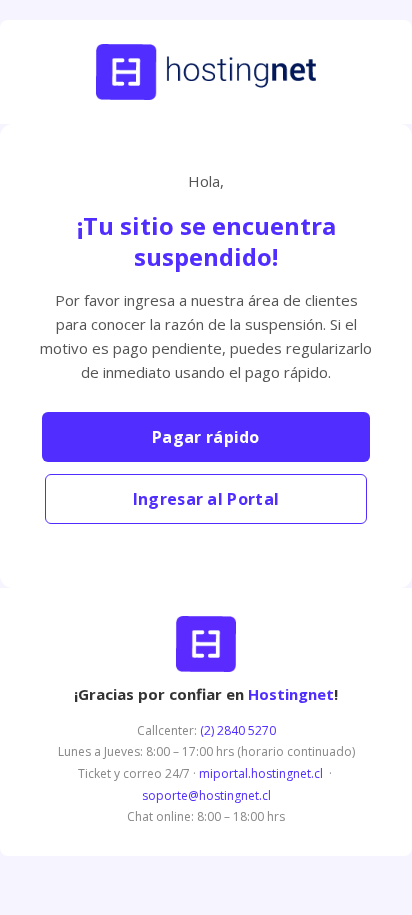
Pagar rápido (206, 437)
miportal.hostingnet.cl (261, 773)
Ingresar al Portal (206, 499)
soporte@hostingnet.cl (206, 795)
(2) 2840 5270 (238, 730)
